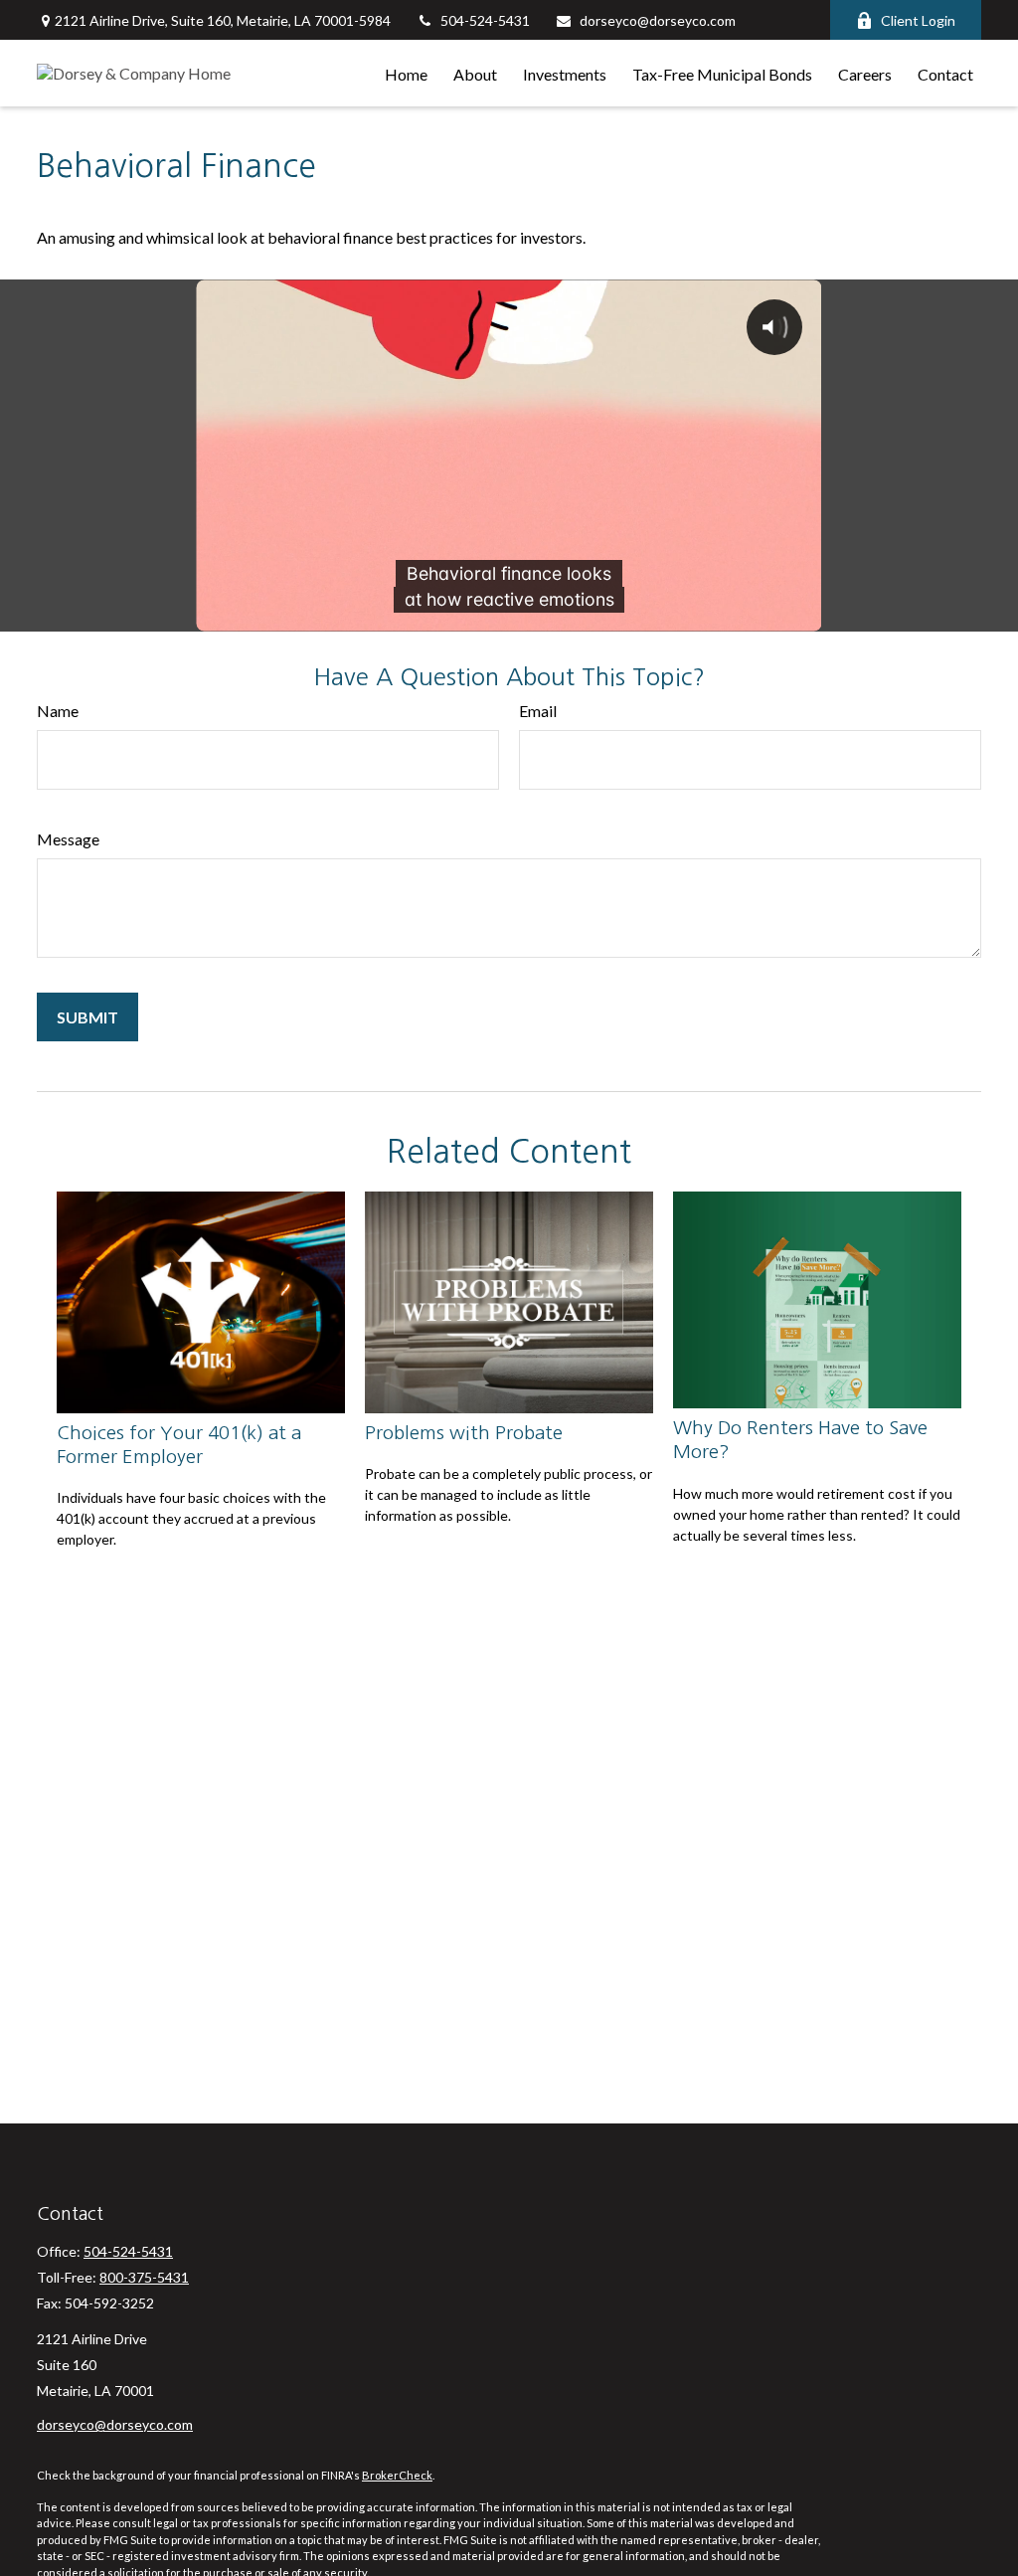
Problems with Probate (464, 1433)
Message (68, 839)
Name (58, 711)
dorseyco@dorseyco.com (658, 20)
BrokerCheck (397, 2475)
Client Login (918, 20)
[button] (406, 73)
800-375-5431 (144, 2277)
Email (538, 711)
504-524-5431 (485, 20)
